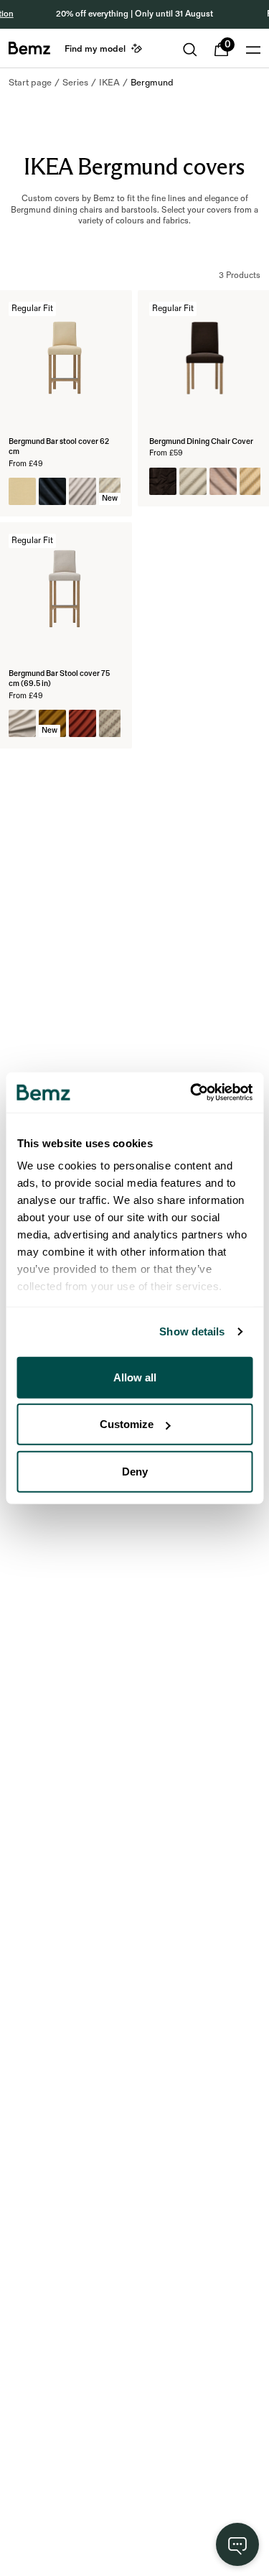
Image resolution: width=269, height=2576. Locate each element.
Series (75, 83)
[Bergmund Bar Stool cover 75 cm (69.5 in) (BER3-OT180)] (82, 723)
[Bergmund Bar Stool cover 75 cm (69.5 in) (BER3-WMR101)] (113, 723)
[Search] (190, 50)
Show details (192, 1331)
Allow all (135, 1377)
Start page (30, 83)
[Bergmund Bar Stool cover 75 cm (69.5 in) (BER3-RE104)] (22, 723)
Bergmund (152, 83)
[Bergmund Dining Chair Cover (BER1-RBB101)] (193, 481)
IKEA (109, 83)
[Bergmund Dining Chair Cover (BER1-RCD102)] (223, 481)
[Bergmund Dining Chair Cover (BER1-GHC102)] (253, 481)
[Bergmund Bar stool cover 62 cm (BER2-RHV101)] (82, 491)
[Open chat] (237, 2544)
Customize (127, 1424)
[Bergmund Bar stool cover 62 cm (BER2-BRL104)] (22, 491)
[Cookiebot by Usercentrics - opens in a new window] (192, 1093)
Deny (135, 1471)
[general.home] (29, 48)
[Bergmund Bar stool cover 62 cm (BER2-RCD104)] (52, 491)
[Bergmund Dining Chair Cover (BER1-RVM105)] (163, 481)
